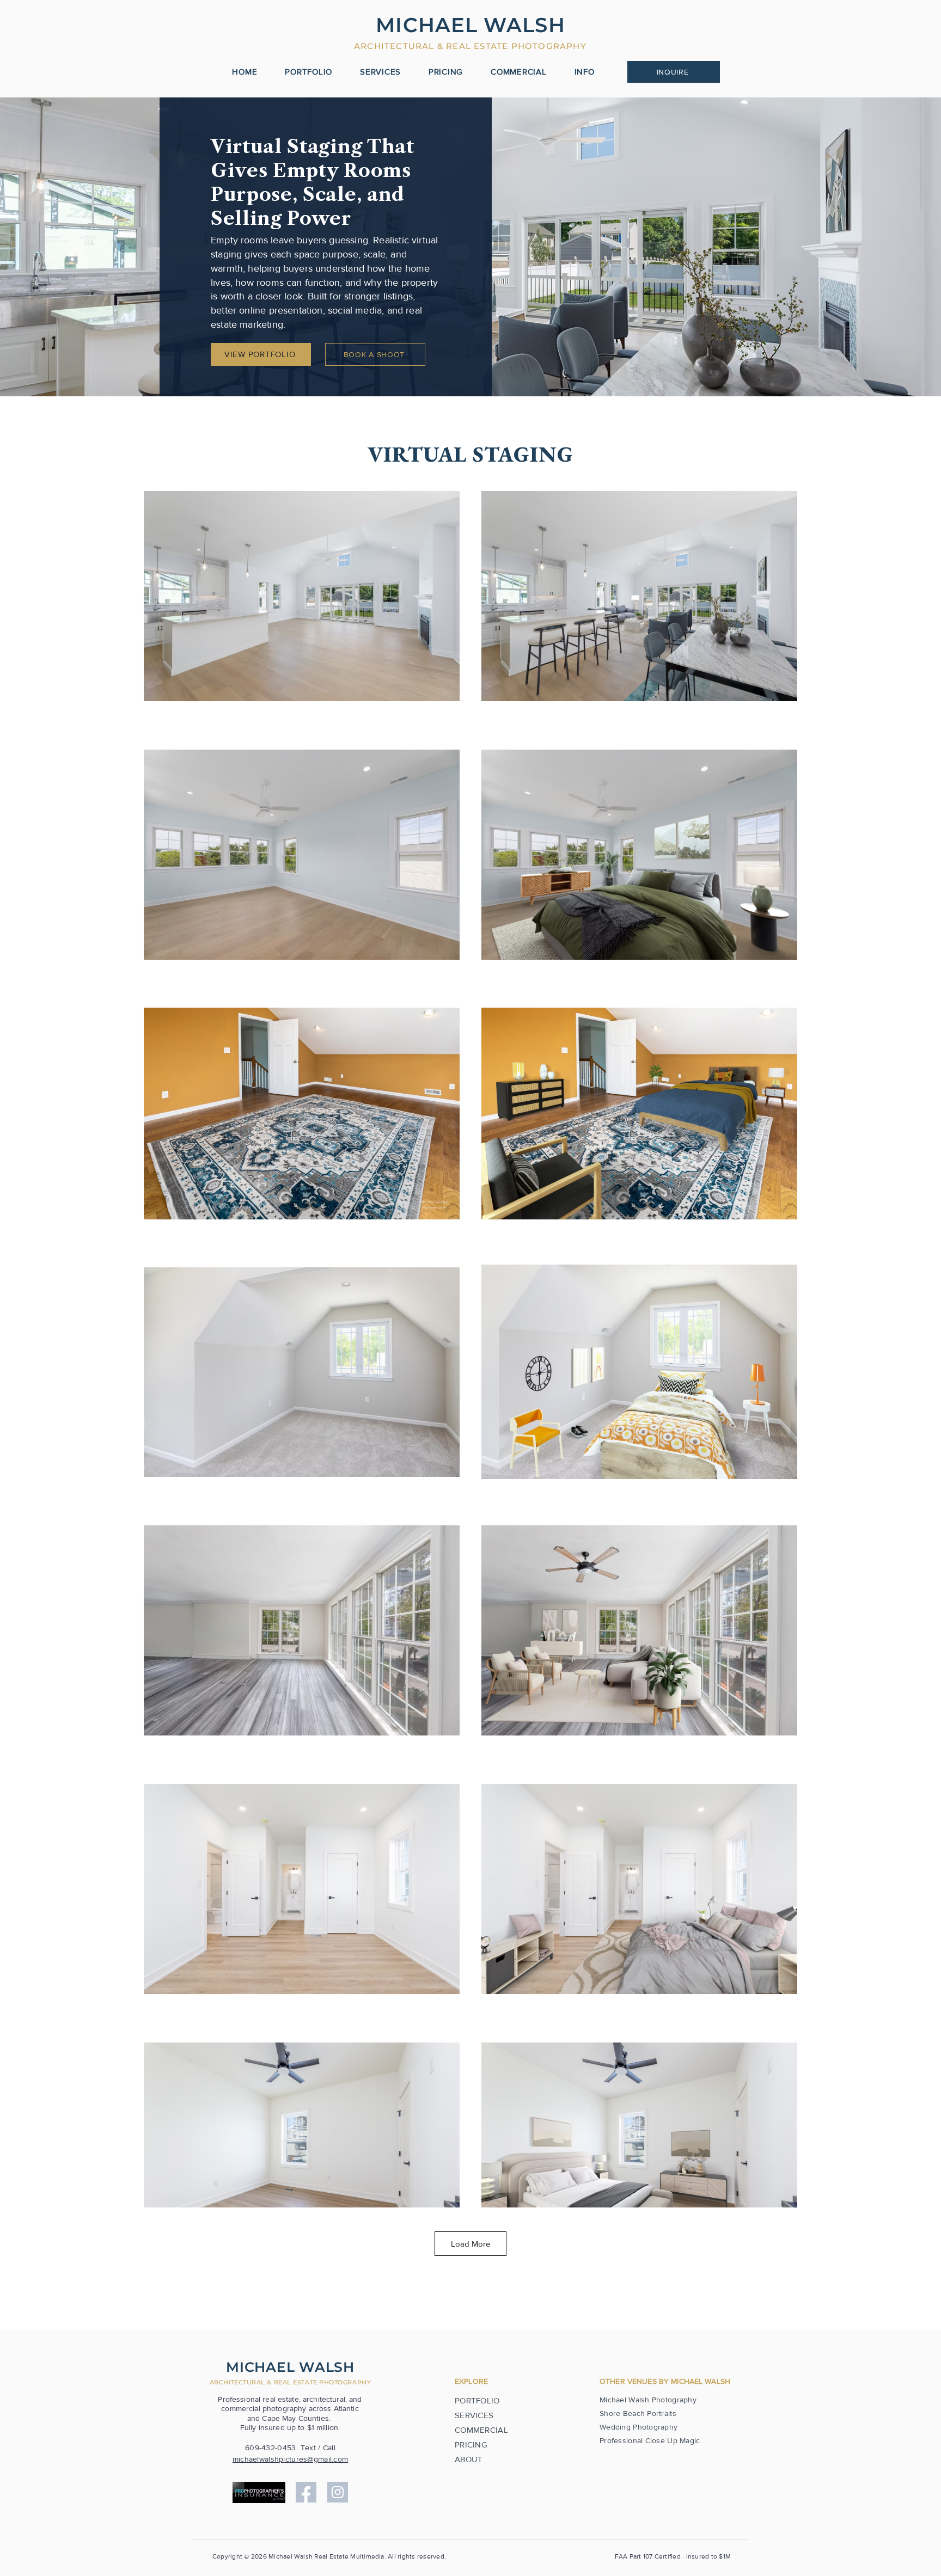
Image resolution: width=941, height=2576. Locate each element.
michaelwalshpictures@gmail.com (290, 2459)
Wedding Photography (638, 2427)
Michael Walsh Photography (648, 2400)
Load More (471, 2244)
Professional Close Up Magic (650, 2440)
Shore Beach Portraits (638, 2413)
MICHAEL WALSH (290, 2367)
